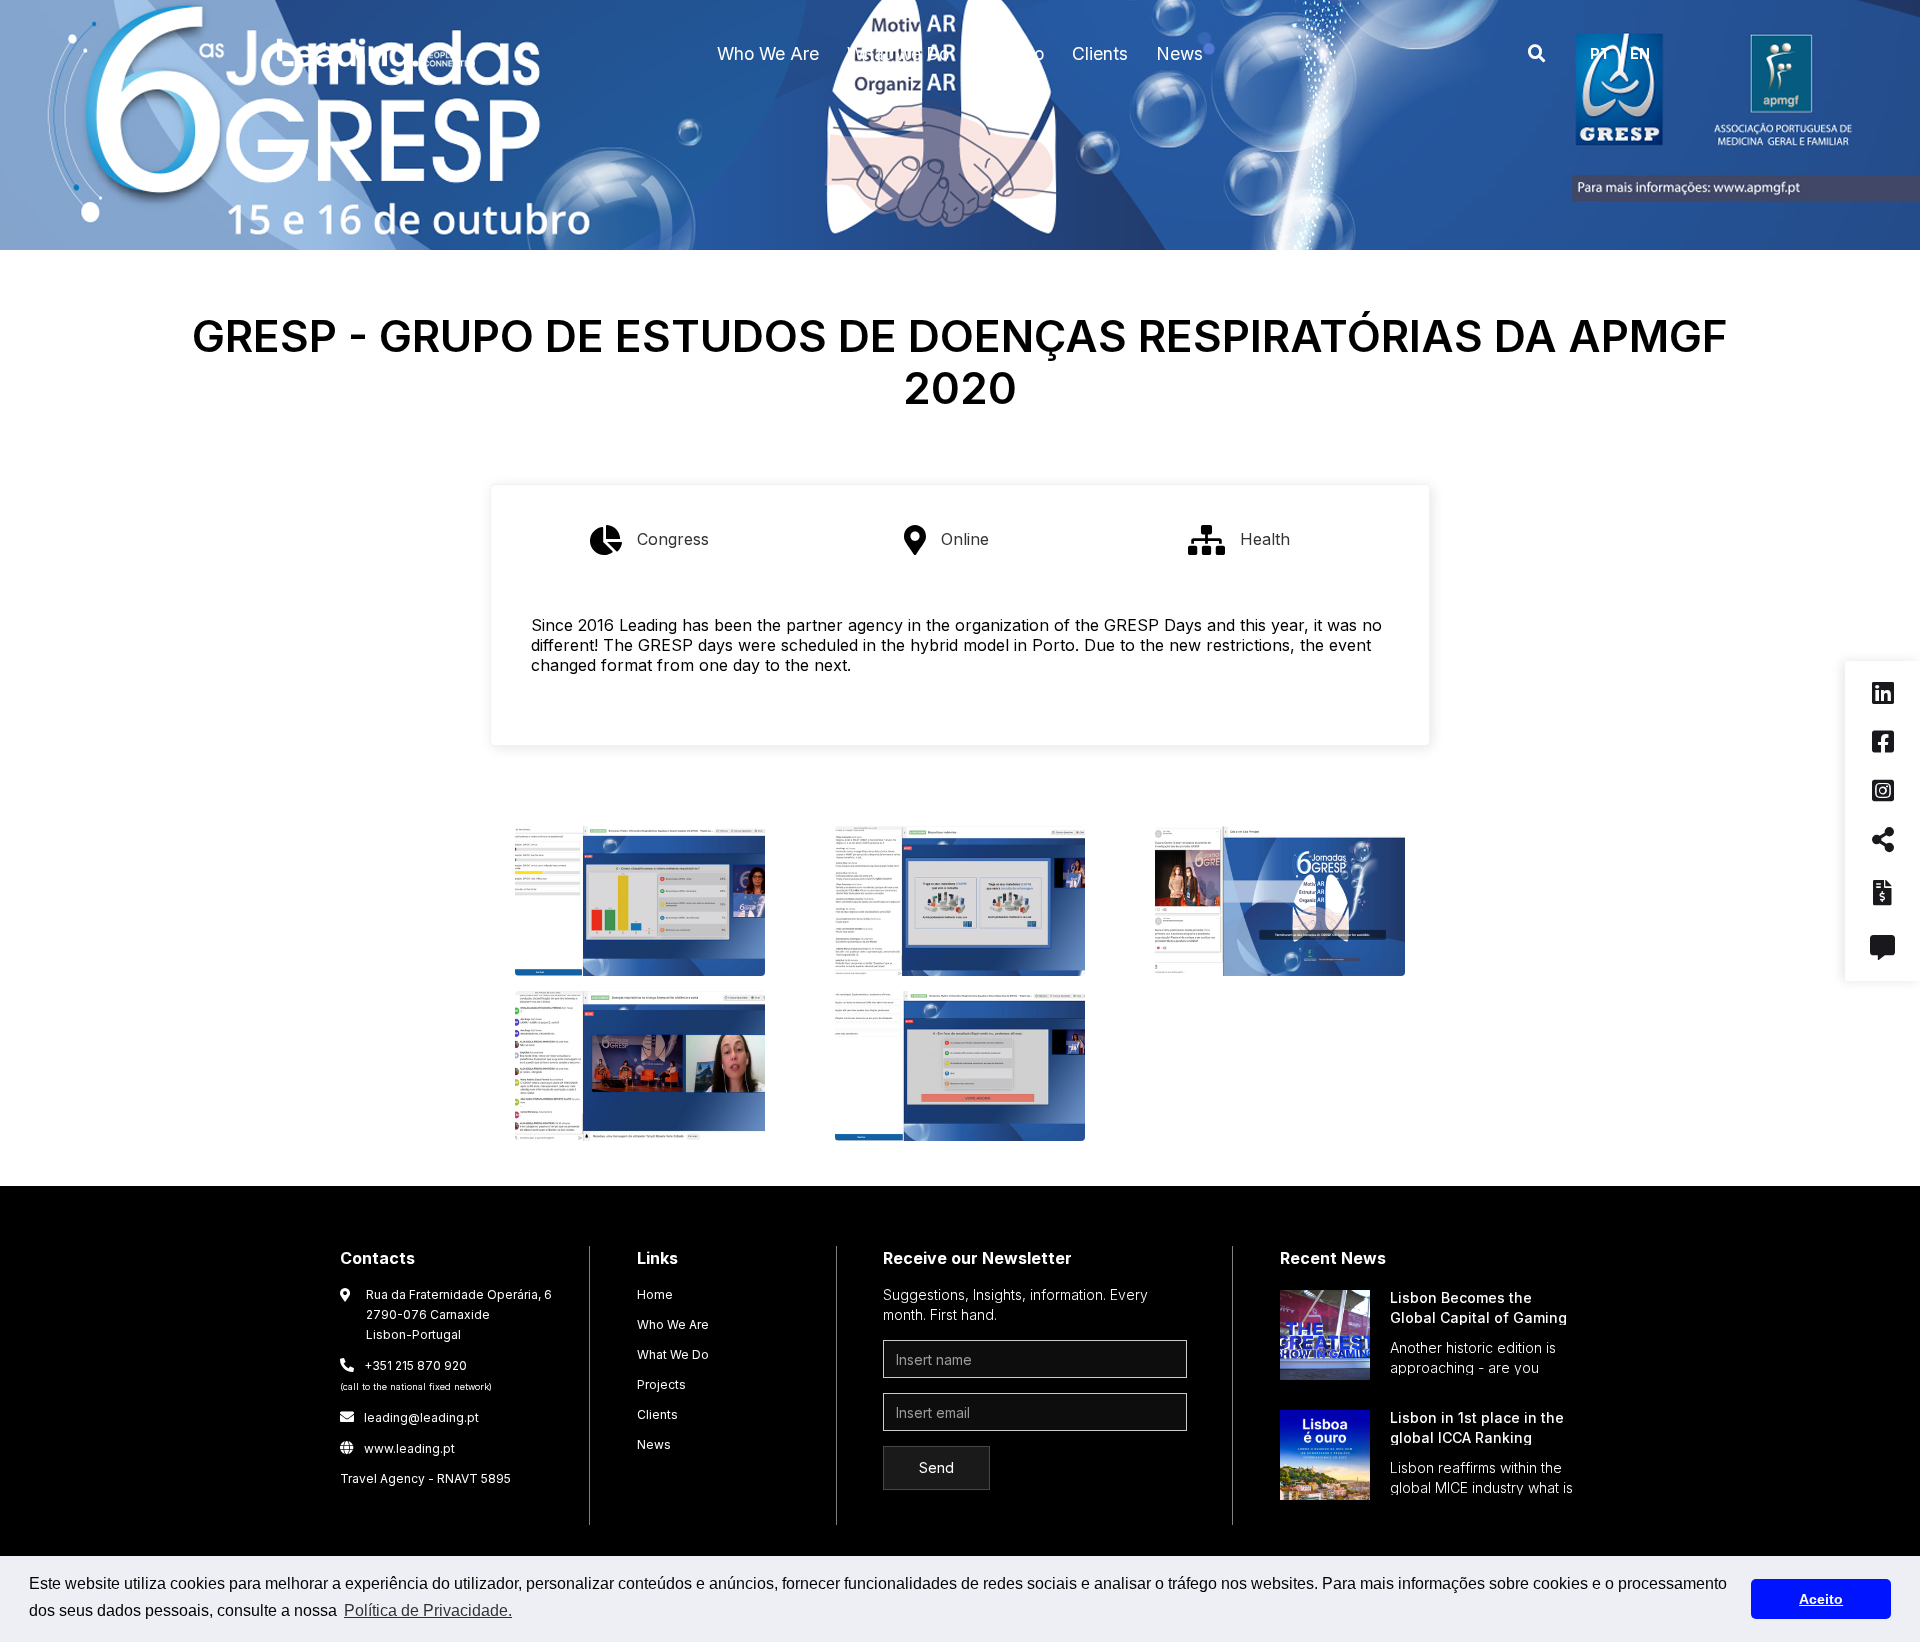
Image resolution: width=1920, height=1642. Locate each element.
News (654, 1444)
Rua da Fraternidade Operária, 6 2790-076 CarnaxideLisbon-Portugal (459, 1314)
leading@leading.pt (409, 1417)
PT (1600, 53)
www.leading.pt (397, 1448)
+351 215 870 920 (416, 1375)
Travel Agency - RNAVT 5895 (425, 1478)
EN (1640, 53)
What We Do (673, 1354)
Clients (657, 1414)
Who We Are (673, 1324)
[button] (768, 54)
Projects (661, 1384)
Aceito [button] (1821, 1599)
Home (655, 1294)
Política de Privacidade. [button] (428, 1610)
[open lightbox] (640, 906)
